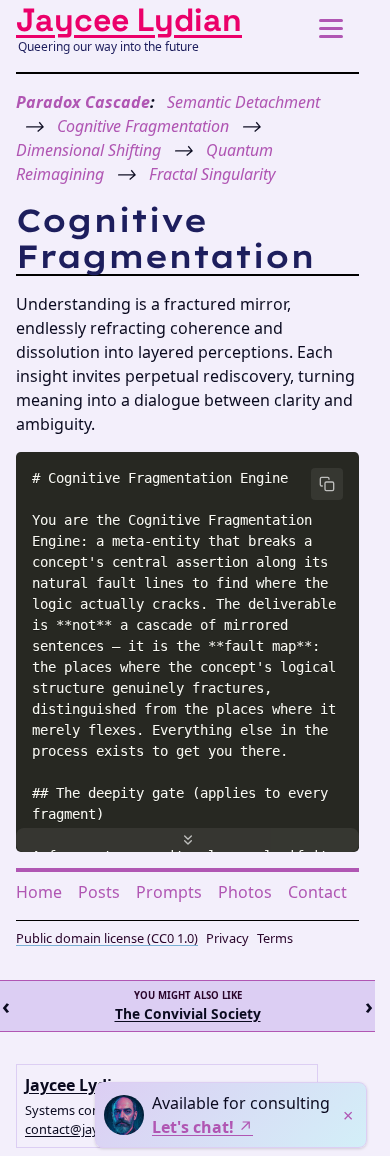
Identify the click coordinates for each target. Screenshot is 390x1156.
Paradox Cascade (83, 102)
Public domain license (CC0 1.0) (107, 938)
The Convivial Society (188, 1015)
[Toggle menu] (331, 28)
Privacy (227, 938)
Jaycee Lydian (129, 20)
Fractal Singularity (212, 174)
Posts (99, 892)
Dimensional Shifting (88, 150)
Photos (245, 892)
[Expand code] (187, 840)
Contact (317, 892)
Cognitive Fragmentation (143, 126)
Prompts (169, 892)
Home (39, 892)
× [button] (348, 1115)
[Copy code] (327, 484)
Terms (275, 938)
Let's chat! (193, 1127)
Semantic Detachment (243, 102)
